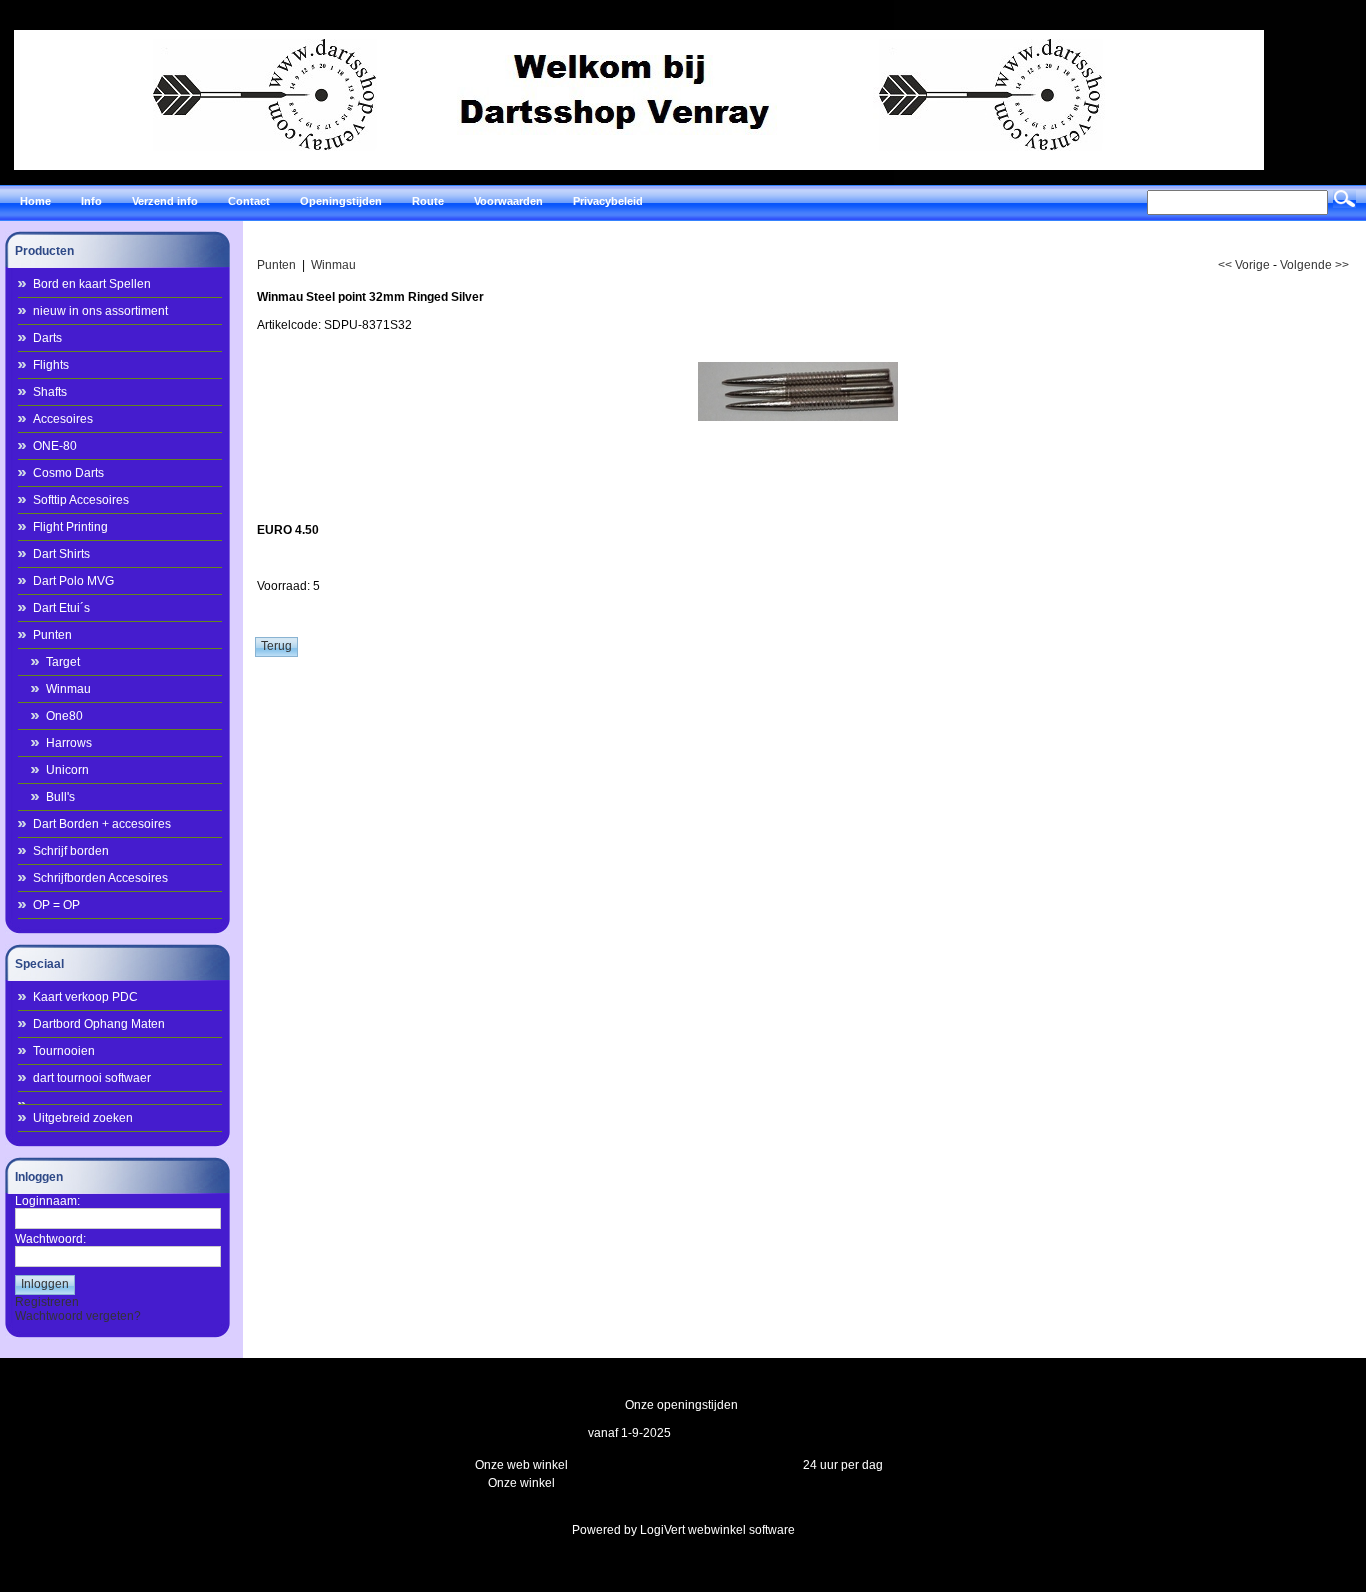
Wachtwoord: (50, 1239)
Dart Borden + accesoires (102, 824)
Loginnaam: (47, 1201)
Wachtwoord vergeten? (78, 1316)
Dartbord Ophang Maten (99, 1024)
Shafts (50, 392)
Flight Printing (70, 527)
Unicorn (67, 770)
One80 (64, 716)
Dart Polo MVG (73, 581)
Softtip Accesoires (81, 500)
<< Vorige (1244, 265)
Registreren (47, 1302)
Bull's (60, 797)
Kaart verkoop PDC (85, 997)
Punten (52, 635)
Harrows (69, 743)
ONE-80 (55, 446)
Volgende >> (1314, 265)
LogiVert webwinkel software (717, 1530)
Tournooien (64, 1051)
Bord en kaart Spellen (92, 284)
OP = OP (56, 905)
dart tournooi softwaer (92, 1078)
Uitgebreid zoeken (83, 1118)
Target (63, 662)
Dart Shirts (61, 554)
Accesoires (63, 419)
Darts (47, 338)
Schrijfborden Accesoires (100, 878)
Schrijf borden (71, 851)
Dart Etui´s (61, 608)
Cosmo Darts (68, 473)
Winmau (68, 689)
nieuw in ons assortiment (100, 311)
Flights (51, 365)
